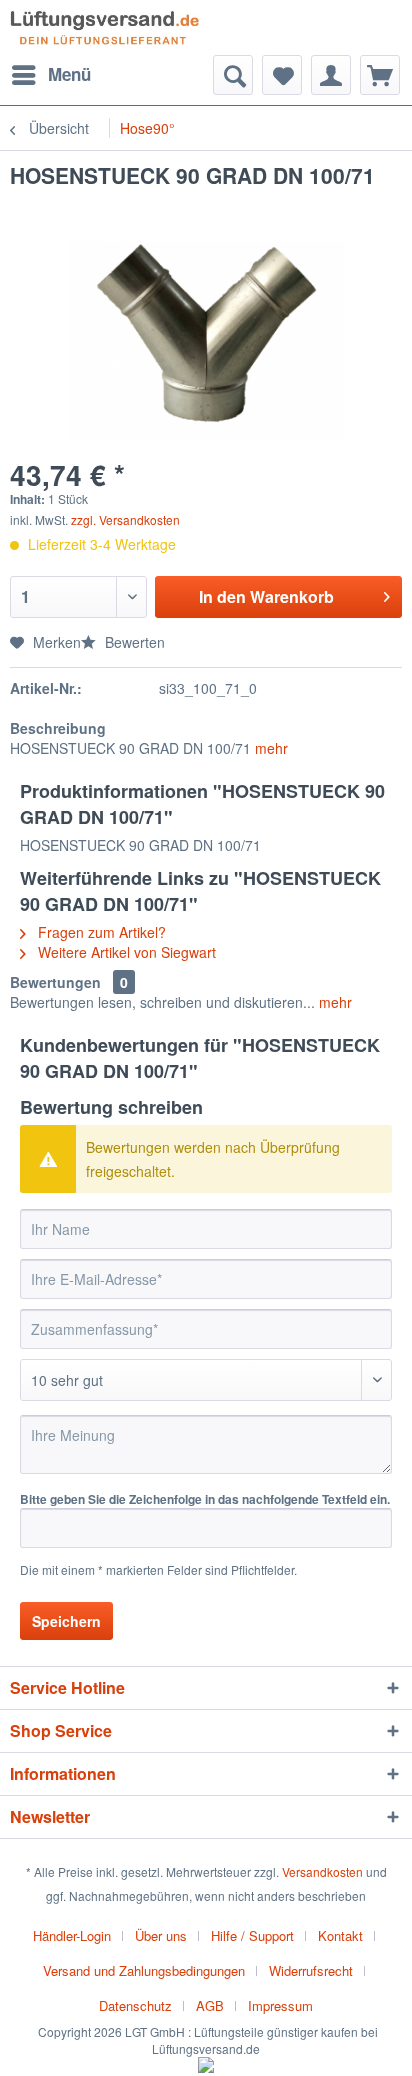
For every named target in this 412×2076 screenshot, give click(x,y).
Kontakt (340, 1935)
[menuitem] (50, 75)
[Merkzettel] (282, 75)
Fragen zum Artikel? (100, 932)
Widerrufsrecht (311, 1970)
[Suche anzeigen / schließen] (233, 75)
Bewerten (133, 642)
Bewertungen (55, 982)
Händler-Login (72, 1935)
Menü (69, 74)
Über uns (161, 1935)
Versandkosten (322, 1871)
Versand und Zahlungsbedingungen (144, 1970)
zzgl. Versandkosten (125, 519)
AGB (210, 2005)
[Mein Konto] (331, 75)
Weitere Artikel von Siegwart (125, 952)
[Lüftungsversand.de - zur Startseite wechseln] (104, 27)
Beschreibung (58, 728)
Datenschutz (135, 2005)
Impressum (280, 2005)
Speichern (66, 1621)
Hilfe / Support (252, 1935)
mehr (269, 748)
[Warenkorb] (380, 75)
